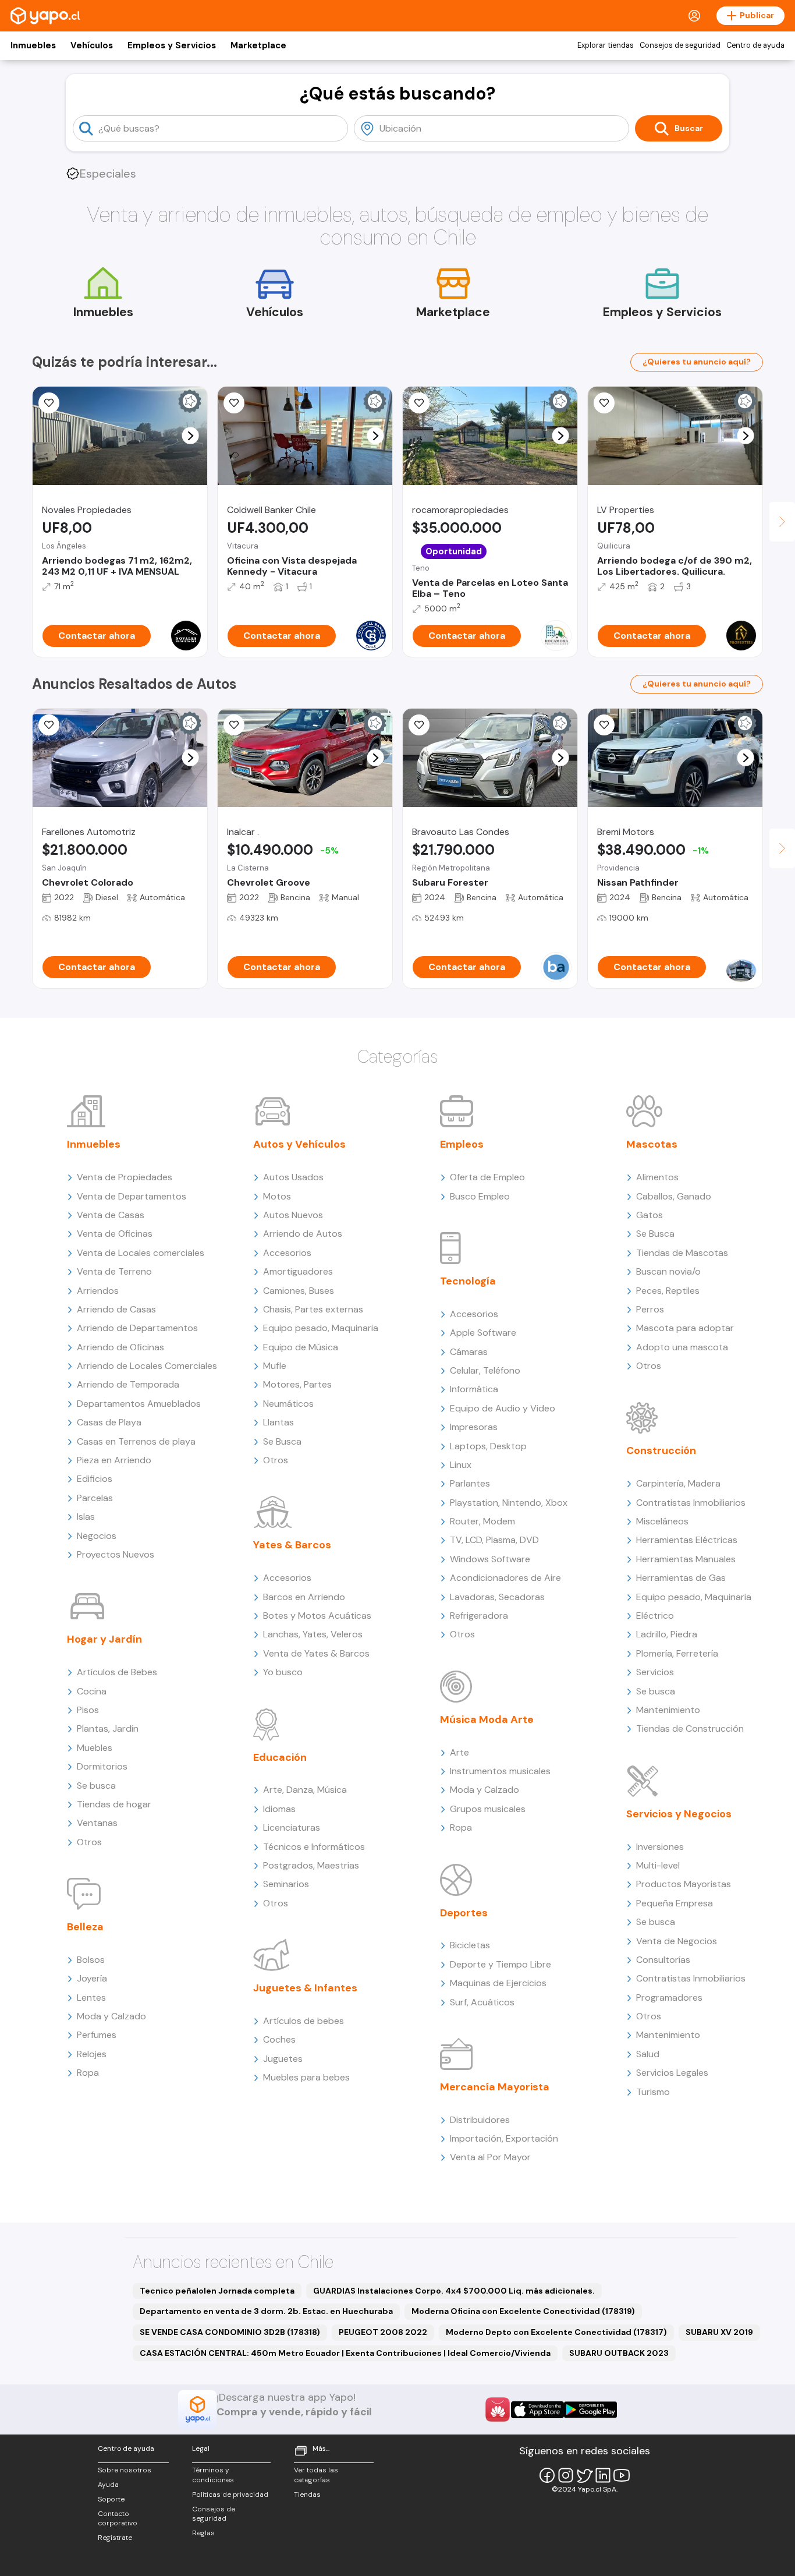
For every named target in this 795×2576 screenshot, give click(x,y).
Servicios (655, 1672)
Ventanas (97, 1823)
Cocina (92, 1691)
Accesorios (287, 1253)
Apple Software (483, 1333)
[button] (191, 436)
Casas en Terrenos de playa (136, 1441)
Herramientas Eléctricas (687, 1540)
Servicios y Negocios (679, 1814)
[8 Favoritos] (419, 403)
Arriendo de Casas (116, 1309)
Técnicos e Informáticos (314, 1847)
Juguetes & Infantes (305, 1988)
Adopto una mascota (682, 1347)
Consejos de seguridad (680, 45)
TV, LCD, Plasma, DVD (494, 1540)
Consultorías (663, 1960)
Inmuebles (33, 45)
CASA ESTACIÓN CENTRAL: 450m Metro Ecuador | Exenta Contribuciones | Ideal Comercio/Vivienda (345, 2353)
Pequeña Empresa (675, 1903)
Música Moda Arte (487, 1719)
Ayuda (108, 2485)
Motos (277, 1196)
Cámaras (469, 1352)
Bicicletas (470, 1945)
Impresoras (474, 1427)
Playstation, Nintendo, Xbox (509, 1503)
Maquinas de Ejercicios (498, 1983)
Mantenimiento (668, 1710)
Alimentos (657, 1177)
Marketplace (258, 45)
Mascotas (652, 1144)
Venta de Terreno (114, 1271)
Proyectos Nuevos (116, 1554)
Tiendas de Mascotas (682, 1253)
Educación (280, 1757)
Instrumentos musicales (500, 1771)
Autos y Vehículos (299, 1144)
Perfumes (97, 2035)
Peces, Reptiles (668, 1291)
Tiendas (307, 2494)
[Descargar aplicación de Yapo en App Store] (537, 2410)
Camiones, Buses (299, 1291)
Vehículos (92, 45)
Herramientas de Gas (681, 1578)
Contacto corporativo (118, 2519)
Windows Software (490, 1559)
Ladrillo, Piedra (667, 1634)
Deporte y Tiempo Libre (501, 1964)
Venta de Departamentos (132, 1196)
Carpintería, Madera (678, 1483)
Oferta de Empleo (487, 1177)
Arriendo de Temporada (128, 1384)
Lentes (91, 1998)
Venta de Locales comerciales (141, 1253)
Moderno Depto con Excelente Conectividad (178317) (556, 2332)
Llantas (278, 1422)
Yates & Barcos (292, 1545)
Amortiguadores (298, 1271)
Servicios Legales (672, 2073)
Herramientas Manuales (686, 1559)
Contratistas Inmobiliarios (691, 1503)
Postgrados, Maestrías (311, 1865)
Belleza (85, 1927)
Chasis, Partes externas (313, 1309)
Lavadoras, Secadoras (497, 1597)
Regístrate (115, 2538)
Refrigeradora (479, 1616)
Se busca (96, 1786)
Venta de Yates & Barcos (316, 1653)
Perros (650, 1309)
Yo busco (283, 1672)
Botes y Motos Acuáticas (317, 1616)
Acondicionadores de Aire (505, 1578)
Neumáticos (288, 1404)
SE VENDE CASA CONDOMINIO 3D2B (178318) (230, 2332)
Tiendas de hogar (114, 1804)
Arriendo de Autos (303, 1234)
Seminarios (286, 1884)
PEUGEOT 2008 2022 (383, 2332)
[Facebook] (547, 2475)
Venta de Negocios (677, 1941)
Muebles (95, 1748)
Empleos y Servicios (172, 45)
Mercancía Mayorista (495, 2087)
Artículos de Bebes (117, 1672)
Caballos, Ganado (674, 1196)
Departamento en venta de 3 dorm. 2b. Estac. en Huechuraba (266, 2311)
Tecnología (468, 1281)
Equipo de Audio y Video (503, 1408)
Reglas (203, 2533)
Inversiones (660, 1847)
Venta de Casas (111, 1215)
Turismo (653, 2092)
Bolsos (91, 1960)
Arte (459, 1752)
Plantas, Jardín (108, 1728)
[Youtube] (622, 2475)
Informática (474, 1389)
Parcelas (95, 1498)
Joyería (92, 1978)
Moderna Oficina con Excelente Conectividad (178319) (523, 2311)
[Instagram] (566, 2475)
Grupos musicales (488, 1809)
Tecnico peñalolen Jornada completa (217, 2291)
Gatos (650, 1215)
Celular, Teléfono (485, 1370)
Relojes (92, 2054)
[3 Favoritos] (234, 725)
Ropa (88, 2073)
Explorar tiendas (606, 45)
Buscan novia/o (668, 1271)
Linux (461, 1465)
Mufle (275, 1366)
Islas (86, 1517)
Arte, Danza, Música (305, 1790)
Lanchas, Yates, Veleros (313, 1634)
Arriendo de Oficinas (120, 1347)
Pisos (88, 1710)
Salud (648, 2054)
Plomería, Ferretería (677, 1653)
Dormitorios (102, 1766)
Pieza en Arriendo (114, 1460)
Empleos (462, 1144)
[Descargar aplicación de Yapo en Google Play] (590, 2410)
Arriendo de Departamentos (137, 1328)
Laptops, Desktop (488, 1446)
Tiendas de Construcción (690, 1728)
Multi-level (658, 1865)
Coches (279, 2039)
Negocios (97, 1536)
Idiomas (279, 1809)
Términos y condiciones (213, 2475)
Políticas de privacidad (230, 2494)
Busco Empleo (480, 1196)
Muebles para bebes (306, 2077)
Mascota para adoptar (685, 1328)
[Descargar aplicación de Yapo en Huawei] (498, 2409)
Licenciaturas (292, 1827)
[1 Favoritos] (49, 725)
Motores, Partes (297, 1384)
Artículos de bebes (304, 2021)
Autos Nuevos (293, 1215)
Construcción (661, 1450)
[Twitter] (584, 2475)
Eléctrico (655, 1616)
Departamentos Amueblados (139, 1404)
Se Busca (282, 1441)
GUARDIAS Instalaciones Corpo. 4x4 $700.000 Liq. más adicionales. (454, 2291)
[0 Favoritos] (49, 403)
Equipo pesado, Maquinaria (321, 1328)
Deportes (464, 1913)
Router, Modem (482, 1521)
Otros (89, 1842)
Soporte (111, 2499)
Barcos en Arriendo (304, 1597)
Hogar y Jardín (104, 1639)
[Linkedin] (603, 2475)
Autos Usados (293, 1177)
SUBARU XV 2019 (719, 2332)
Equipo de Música (301, 1347)
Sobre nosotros (125, 2470)
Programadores (669, 1998)
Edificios (95, 1479)
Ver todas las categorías (316, 2475)
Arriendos (98, 1291)
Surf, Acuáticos (482, 2002)
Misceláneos (662, 1521)
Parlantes (470, 1483)
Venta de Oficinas (115, 1234)
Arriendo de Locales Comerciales (147, 1366)
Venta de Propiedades (125, 1177)
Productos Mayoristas (684, 1884)
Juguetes (283, 2059)
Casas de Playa (109, 1422)
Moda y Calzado (111, 2016)
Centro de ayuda (755, 45)
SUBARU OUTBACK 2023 (619, 2353)
